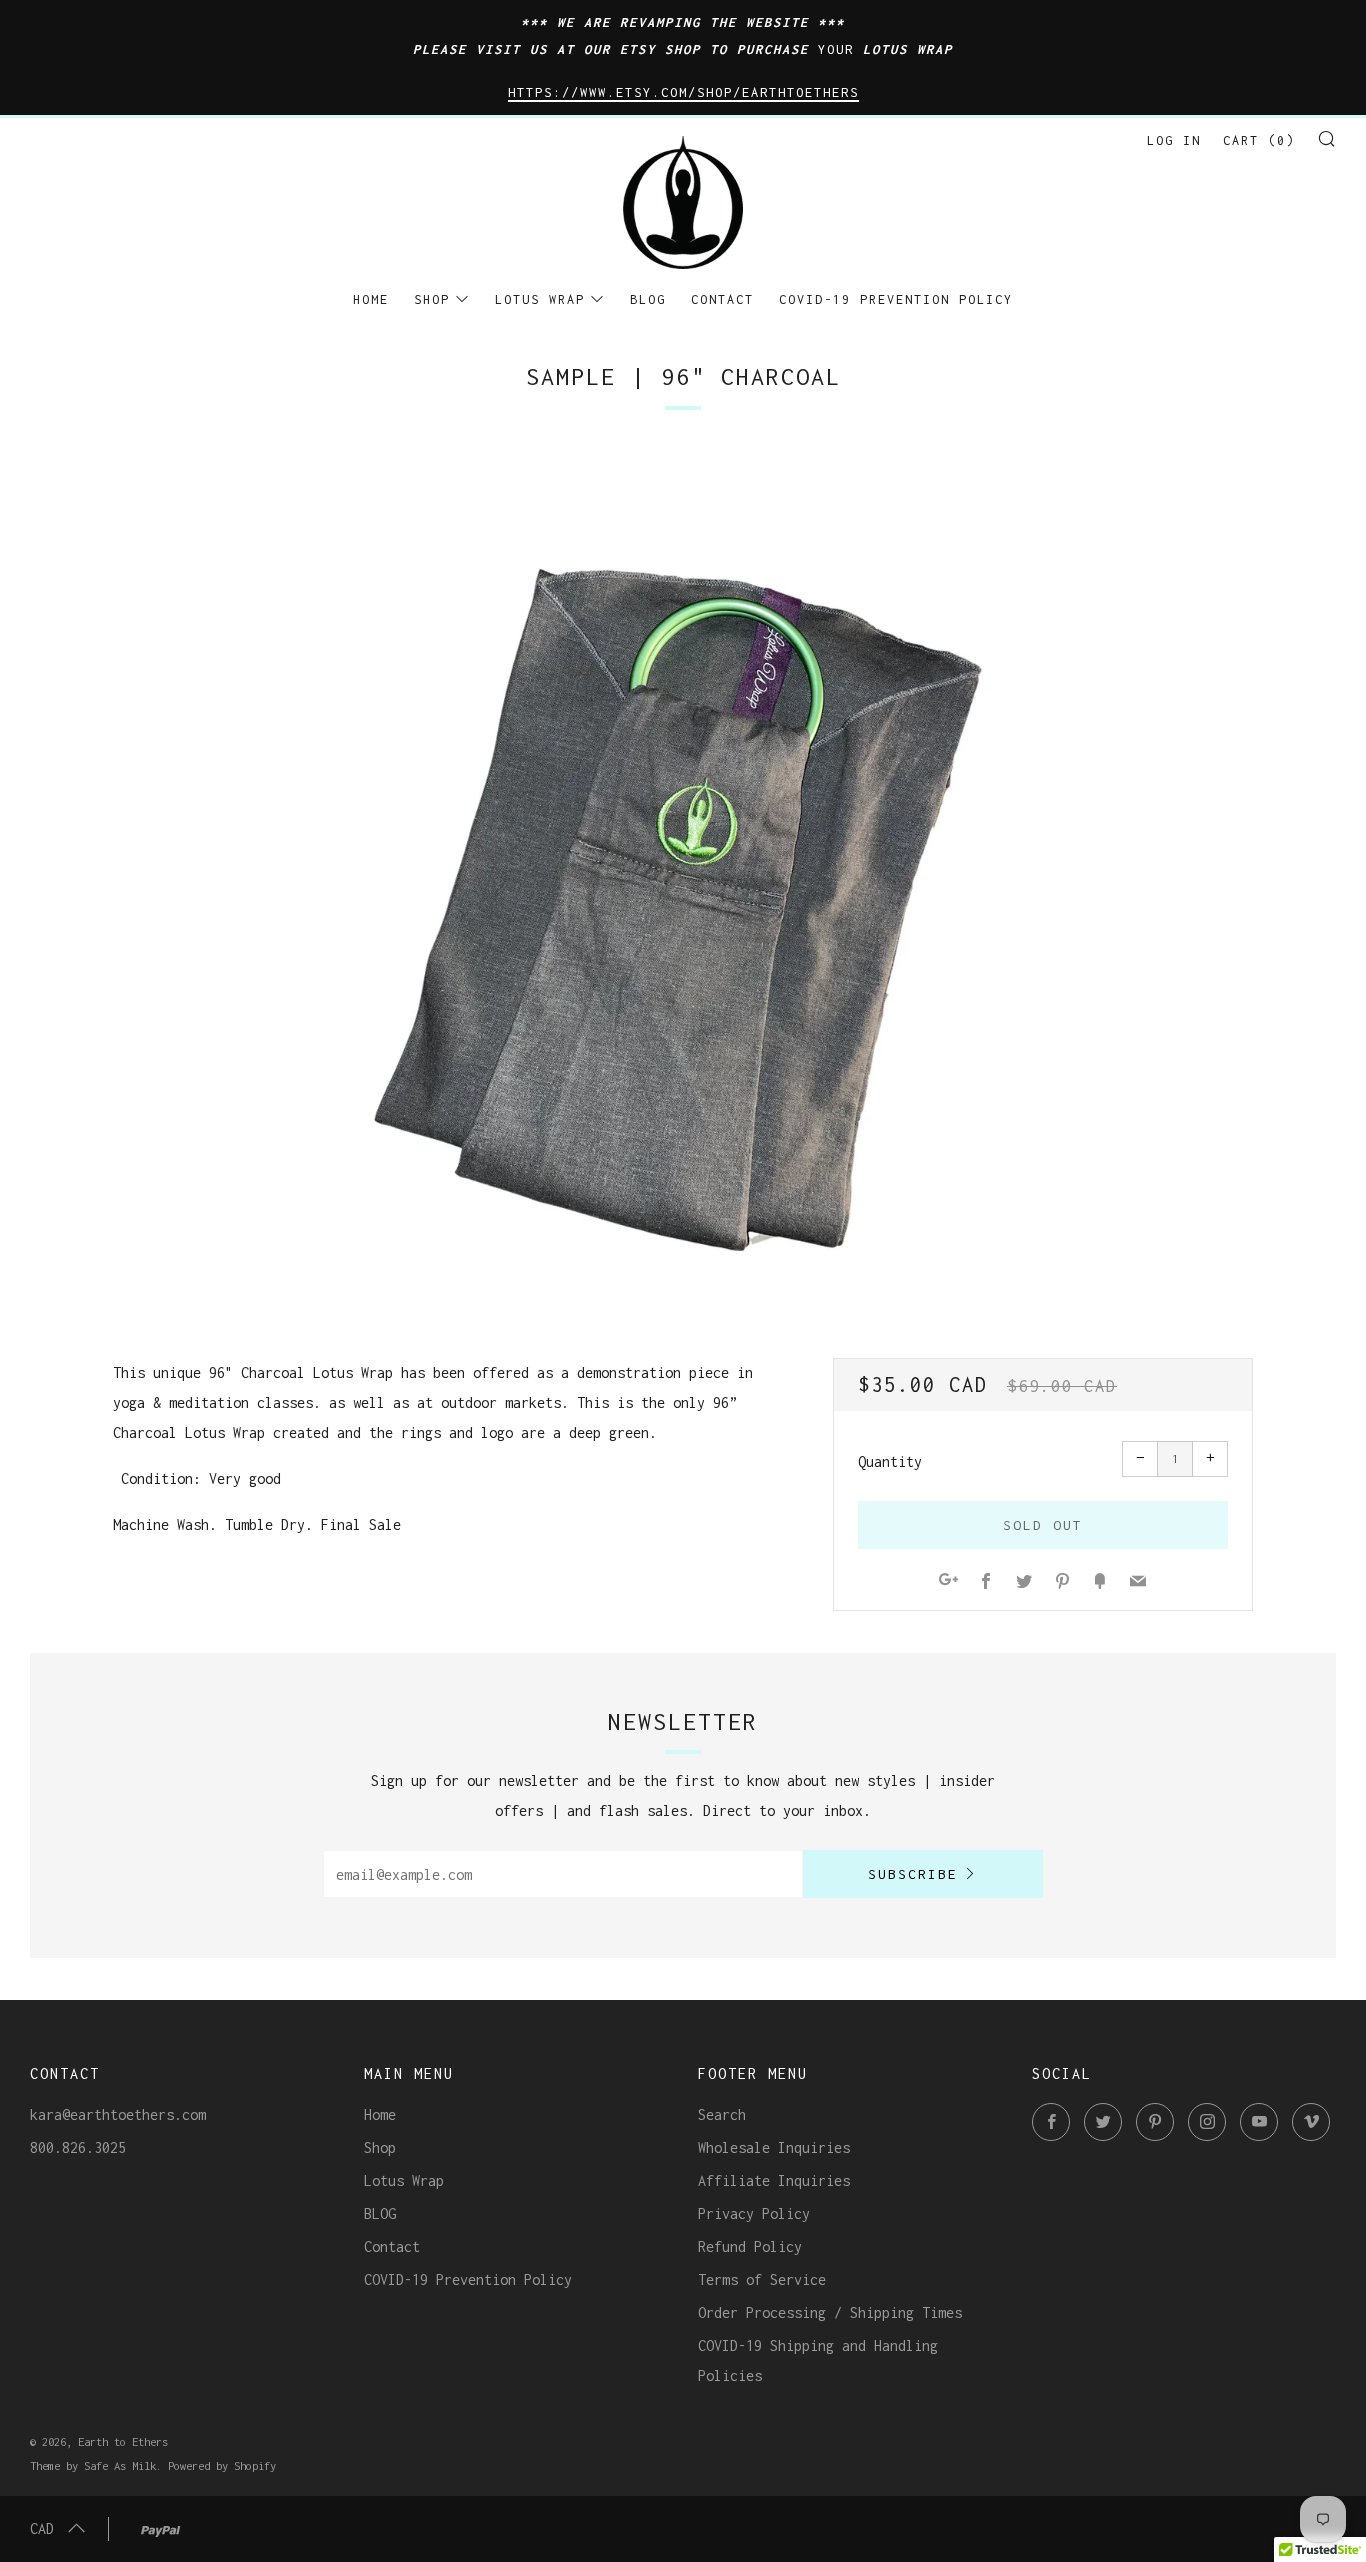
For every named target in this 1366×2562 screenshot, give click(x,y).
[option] (683, 872)
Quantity (890, 1461)
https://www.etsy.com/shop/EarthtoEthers (683, 92)
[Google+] (948, 1582)
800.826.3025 (78, 2147)
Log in (1174, 140)
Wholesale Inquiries (774, 2147)
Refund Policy (750, 2246)
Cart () (1259, 140)
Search (722, 2114)
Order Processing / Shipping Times (830, 2312)
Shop (432, 299)
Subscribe (913, 1874)
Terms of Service (762, 2279)
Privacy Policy (754, 2213)
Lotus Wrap (540, 299)
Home (371, 299)
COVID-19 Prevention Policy (896, 299)
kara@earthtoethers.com (118, 2114)
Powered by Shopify (222, 2465)
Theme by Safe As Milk (93, 2465)
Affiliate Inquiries (774, 2180)
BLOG (648, 299)
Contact (722, 299)
